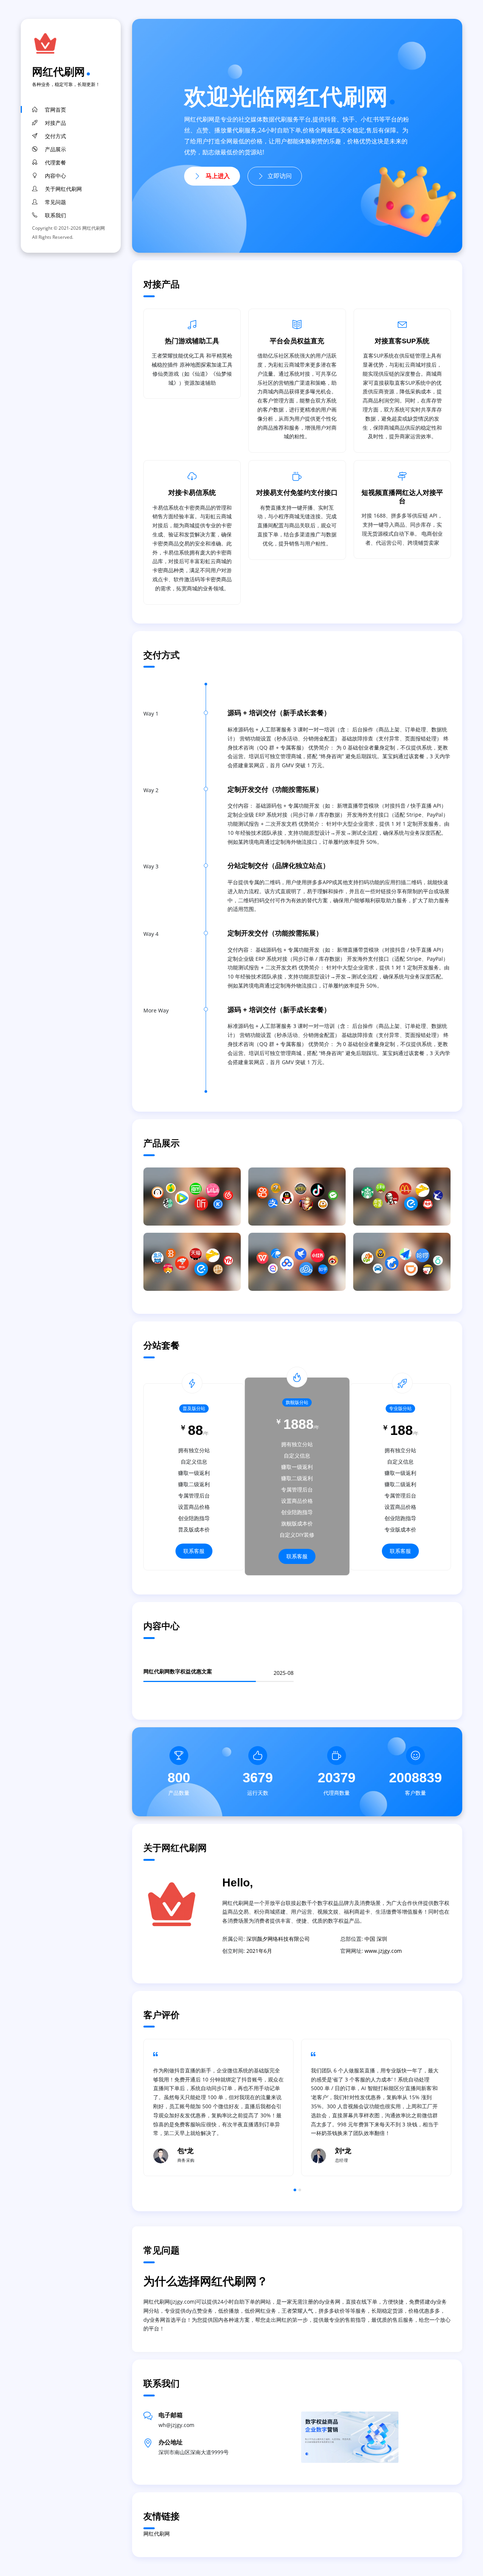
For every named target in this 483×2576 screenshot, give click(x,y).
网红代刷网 (58, 71)
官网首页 (55, 110)
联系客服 (194, 1551)
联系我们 (55, 215)
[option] (218, 2107)
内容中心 (55, 176)
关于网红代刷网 (63, 189)
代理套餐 (55, 163)
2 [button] (300, 2190)
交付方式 (55, 136)
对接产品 (55, 123)
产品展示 (55, 149)
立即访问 (280, 176)
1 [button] (295, 2190)
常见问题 (55, 202)
